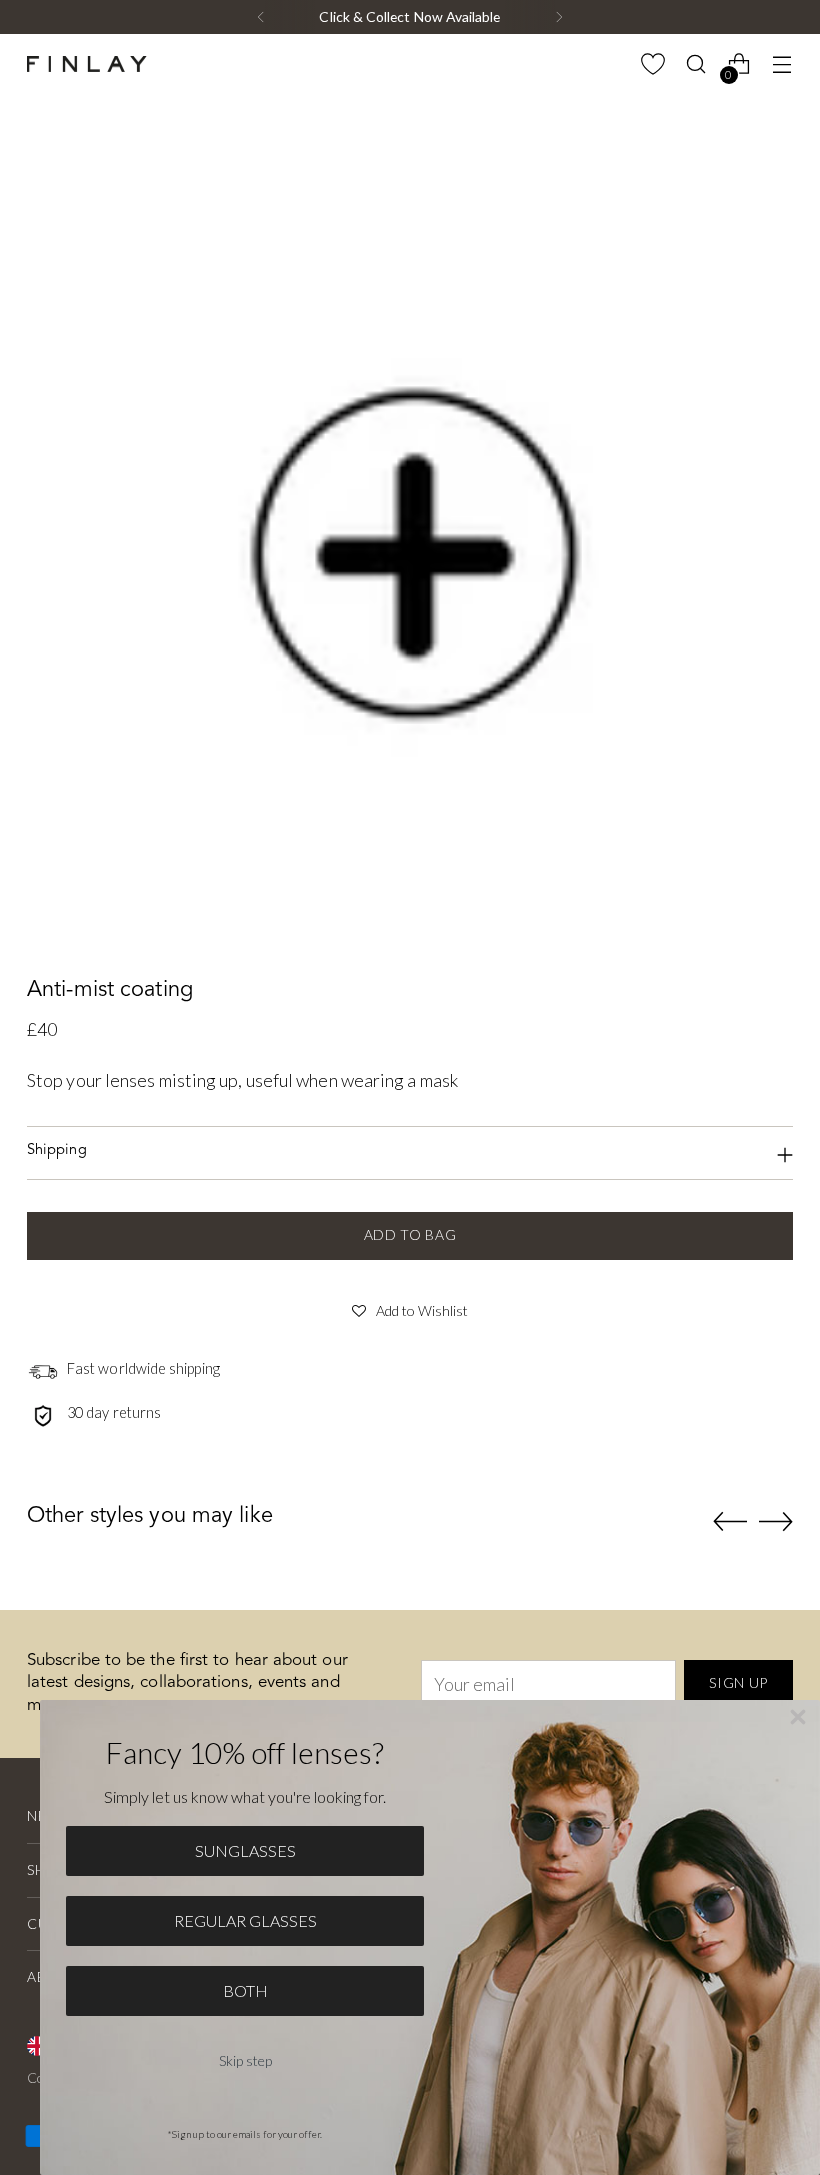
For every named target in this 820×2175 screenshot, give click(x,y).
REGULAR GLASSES (245, 1920)
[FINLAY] (87, 64)
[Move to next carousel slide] (776, 1521)
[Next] (559, 17)
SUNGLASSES (245, 1850)
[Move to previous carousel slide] (730, 1522)
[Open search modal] (696, 64)
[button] (410, 1308)
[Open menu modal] (782, 64)
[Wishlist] (653, 64)
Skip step (245, 2060)
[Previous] (261, 17)
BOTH (245, 1990)
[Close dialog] (798, 1717)
